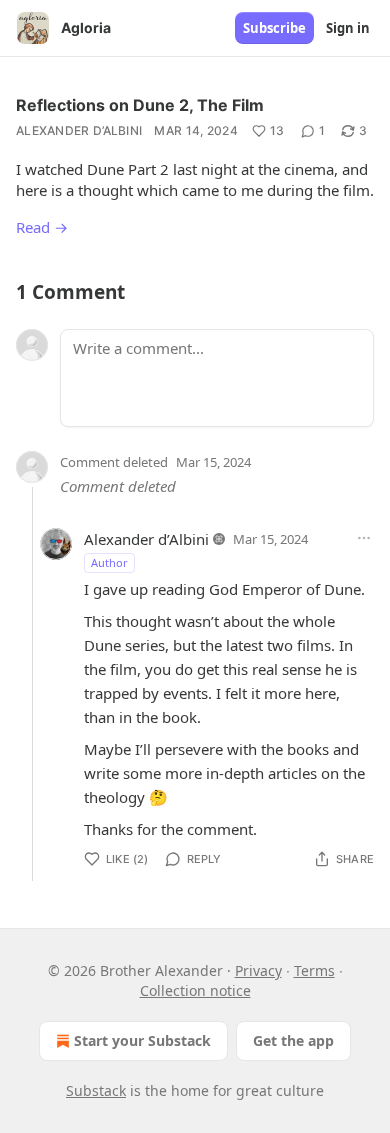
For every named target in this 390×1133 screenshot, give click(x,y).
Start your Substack (142, 1040)
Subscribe (274, 28)
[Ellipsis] (364, 538)
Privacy (258, 970)
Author (109, 562)
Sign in (348, 28)
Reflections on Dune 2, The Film (140, 105)
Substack (96, 1090)
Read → (42, 227)
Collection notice (195, 990)
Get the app (293, 1040)
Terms (314, 970)
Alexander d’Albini (79, 130)
